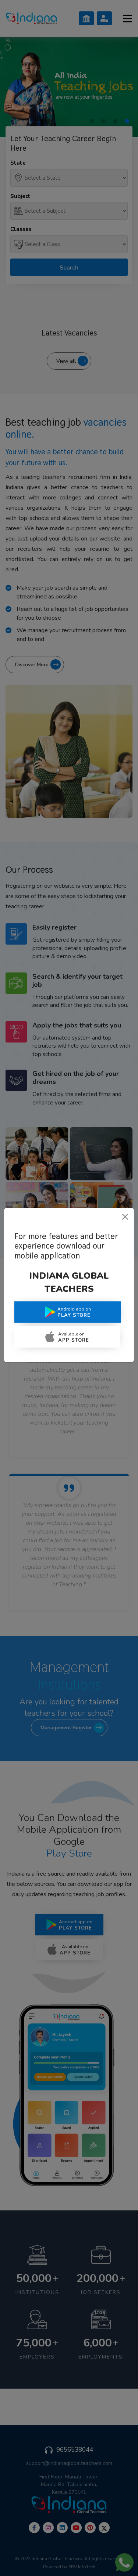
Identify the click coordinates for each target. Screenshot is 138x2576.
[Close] (125, 1217)
